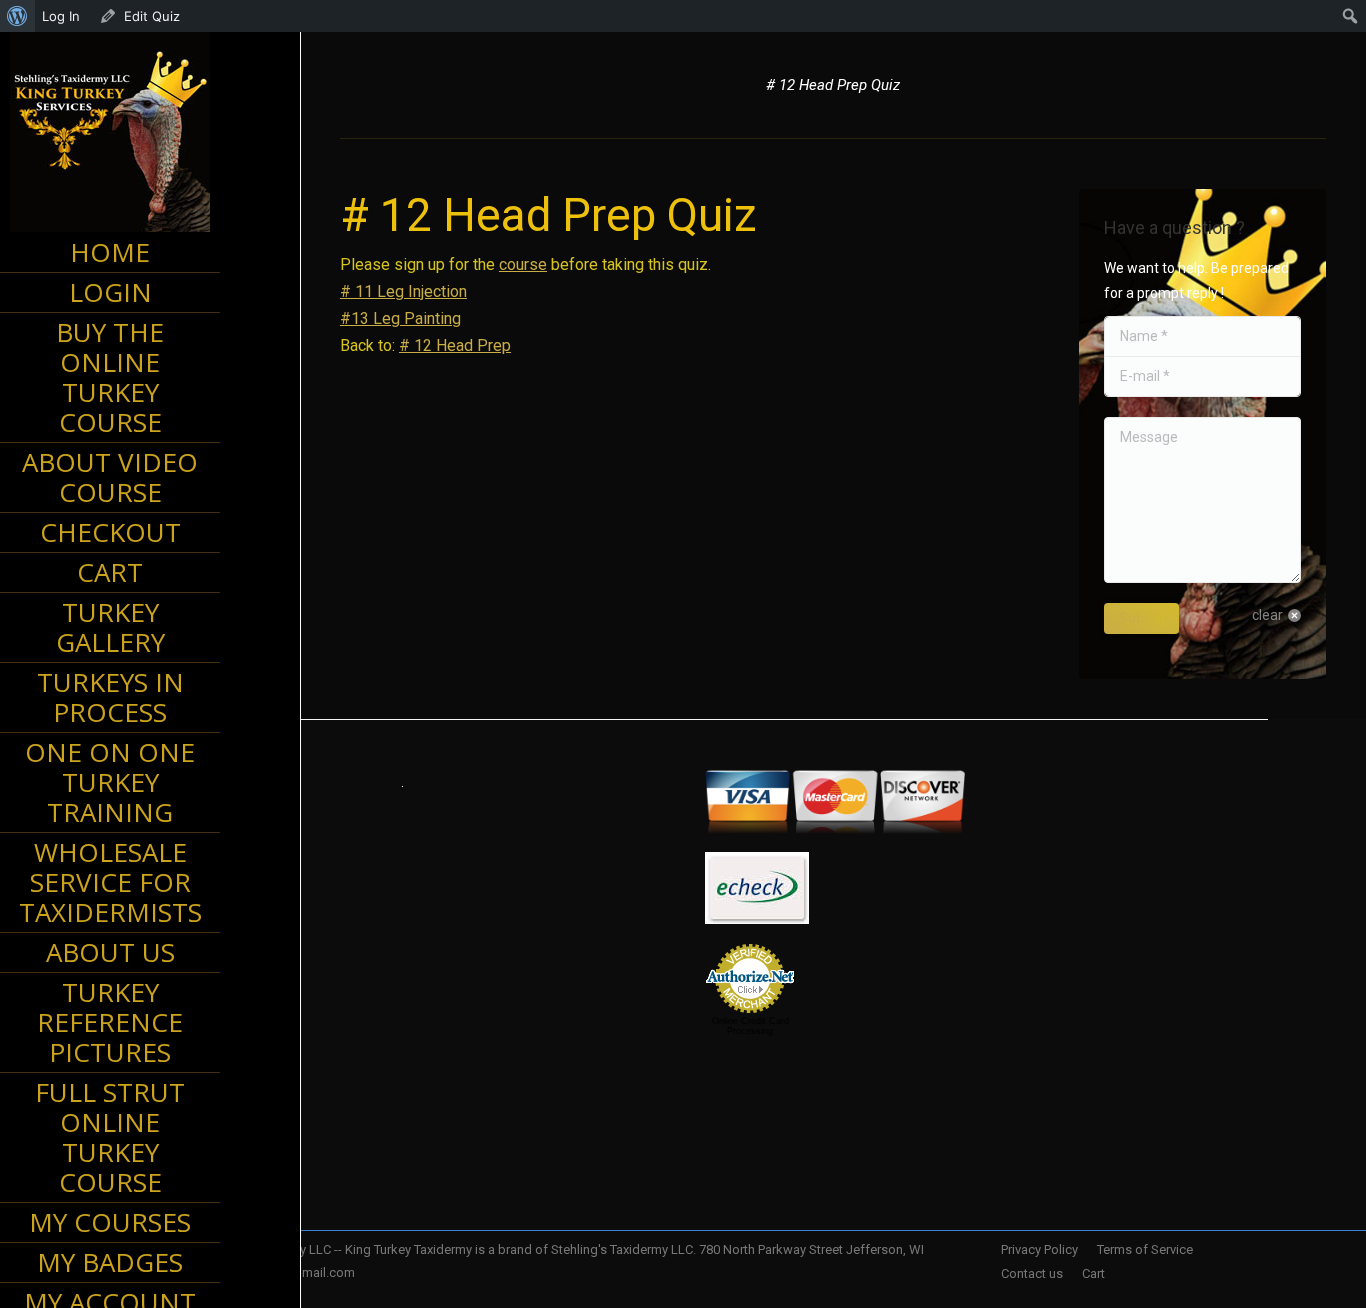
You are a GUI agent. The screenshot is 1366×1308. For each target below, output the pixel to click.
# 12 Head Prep (455, 345)
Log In (61, 16)
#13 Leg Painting (400, 318)
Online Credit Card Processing (750, 1026)
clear (1267, 615)
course (523, 264)
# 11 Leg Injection (403, 291)
